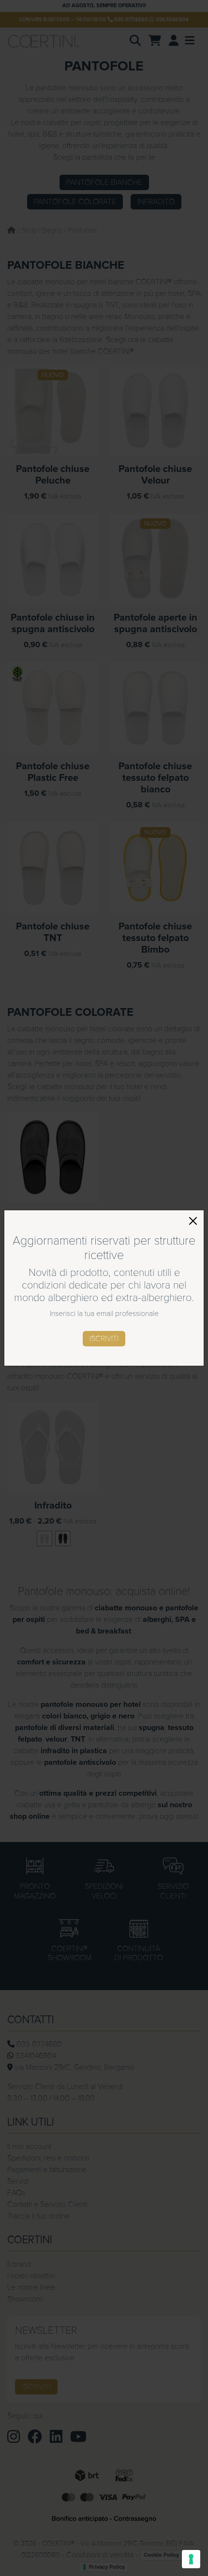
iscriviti (104, 1339)
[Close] (193, 1221)
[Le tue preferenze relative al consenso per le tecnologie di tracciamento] (191, 2559)
